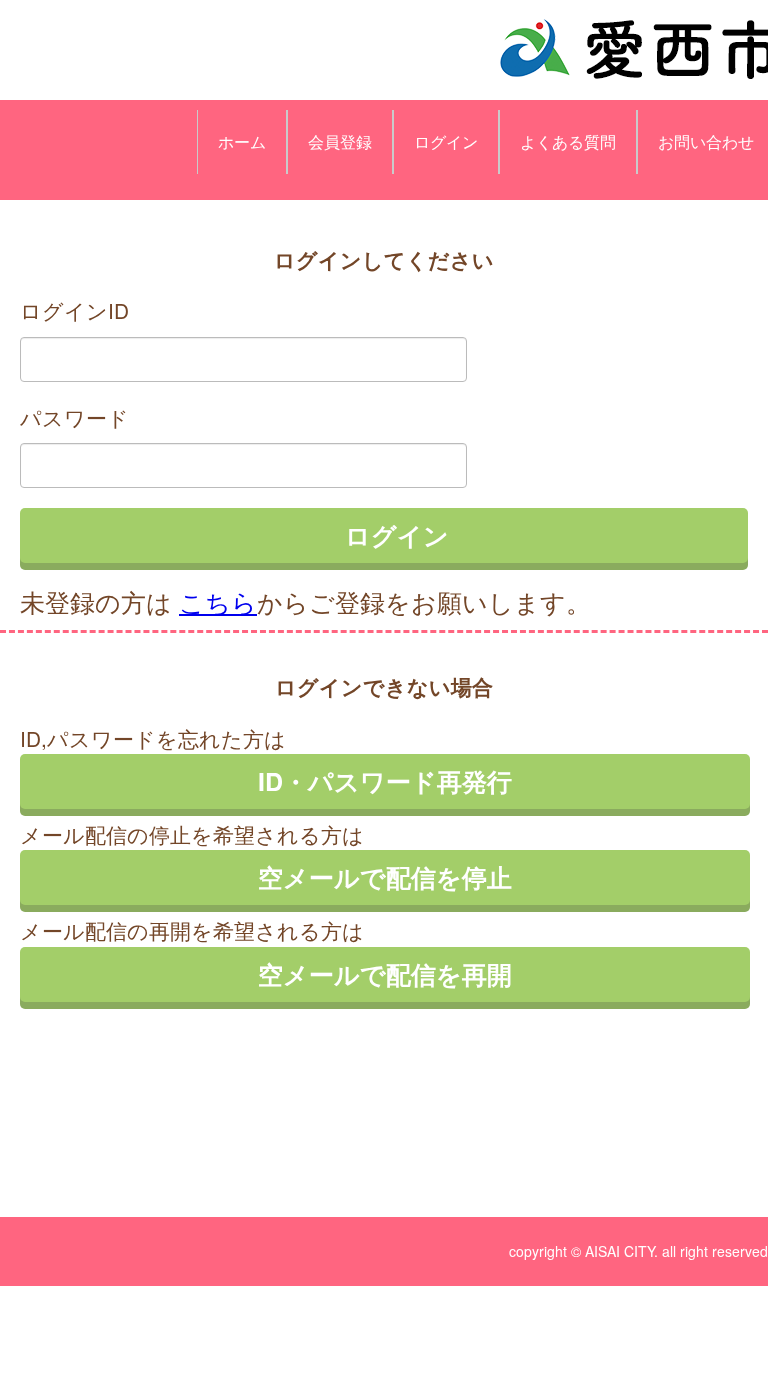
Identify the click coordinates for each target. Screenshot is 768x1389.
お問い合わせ (706, 141)
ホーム (242, 141)
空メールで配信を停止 (385, 877)
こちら (218, 601)
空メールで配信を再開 (385, 974)
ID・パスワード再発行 (385, 781)
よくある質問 (568, 141)
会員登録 (340, 141)
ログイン (446, 141)
